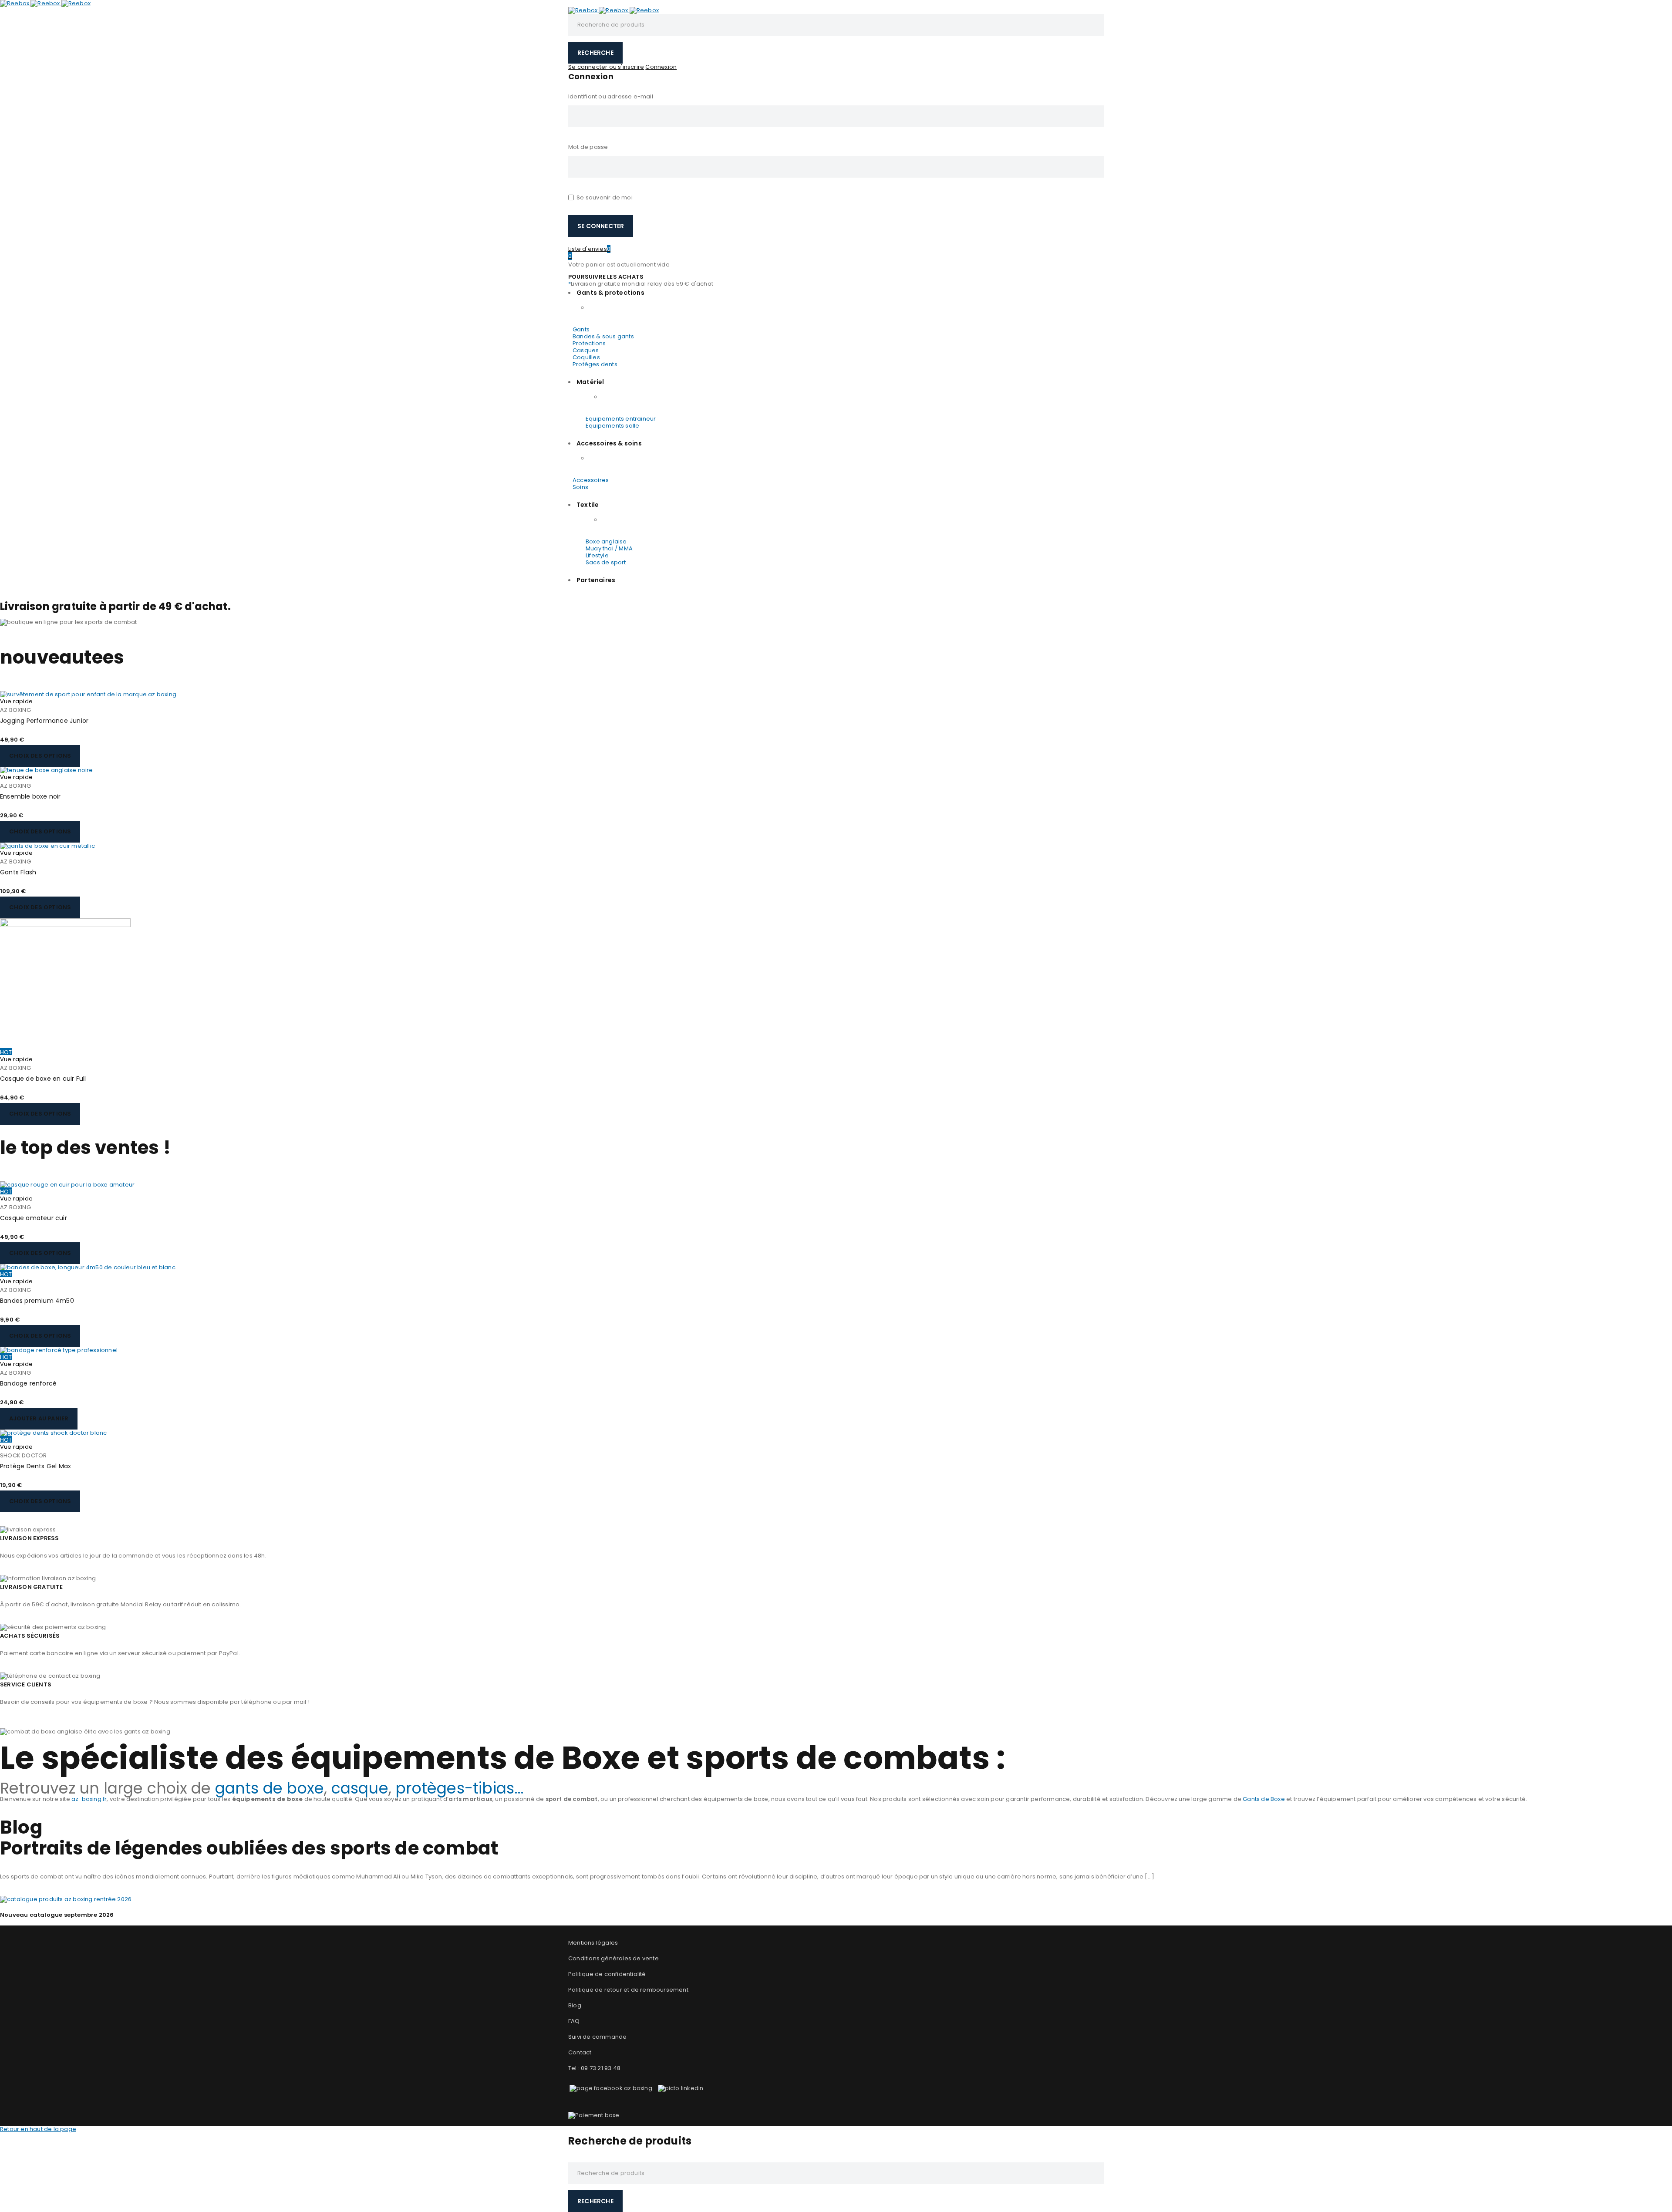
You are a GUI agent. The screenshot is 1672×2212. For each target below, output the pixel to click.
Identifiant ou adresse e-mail (611, 96)
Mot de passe (588, 147)
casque (360, 1788)
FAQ (574, 2021)
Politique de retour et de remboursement (628, 1990)
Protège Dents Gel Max (35, 1466)
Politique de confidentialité (607, 1974)
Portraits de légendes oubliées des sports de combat (249, 1848)
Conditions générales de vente (614, 1958)
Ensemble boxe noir (30, 796)
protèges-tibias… (459, 1788)
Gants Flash (18, 872)
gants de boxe (270, 1788)
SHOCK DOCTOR (23, 1455)
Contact (581, 2052)
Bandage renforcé (28, 1383)
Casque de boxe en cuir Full (43, 1079)
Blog (575, 2005)
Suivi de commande (597, 2037)
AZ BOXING (15, 710)
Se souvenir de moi (604, 197)
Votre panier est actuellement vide (619, 265)
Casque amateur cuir (34, 1218)
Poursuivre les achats (606, 277)
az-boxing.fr (89, 1799)
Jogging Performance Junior (44, 721)
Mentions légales (593, 1943)
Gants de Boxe (1264, 1799)
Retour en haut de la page (38, 2129)
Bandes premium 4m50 (37, 1301)
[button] (39, 1419)
